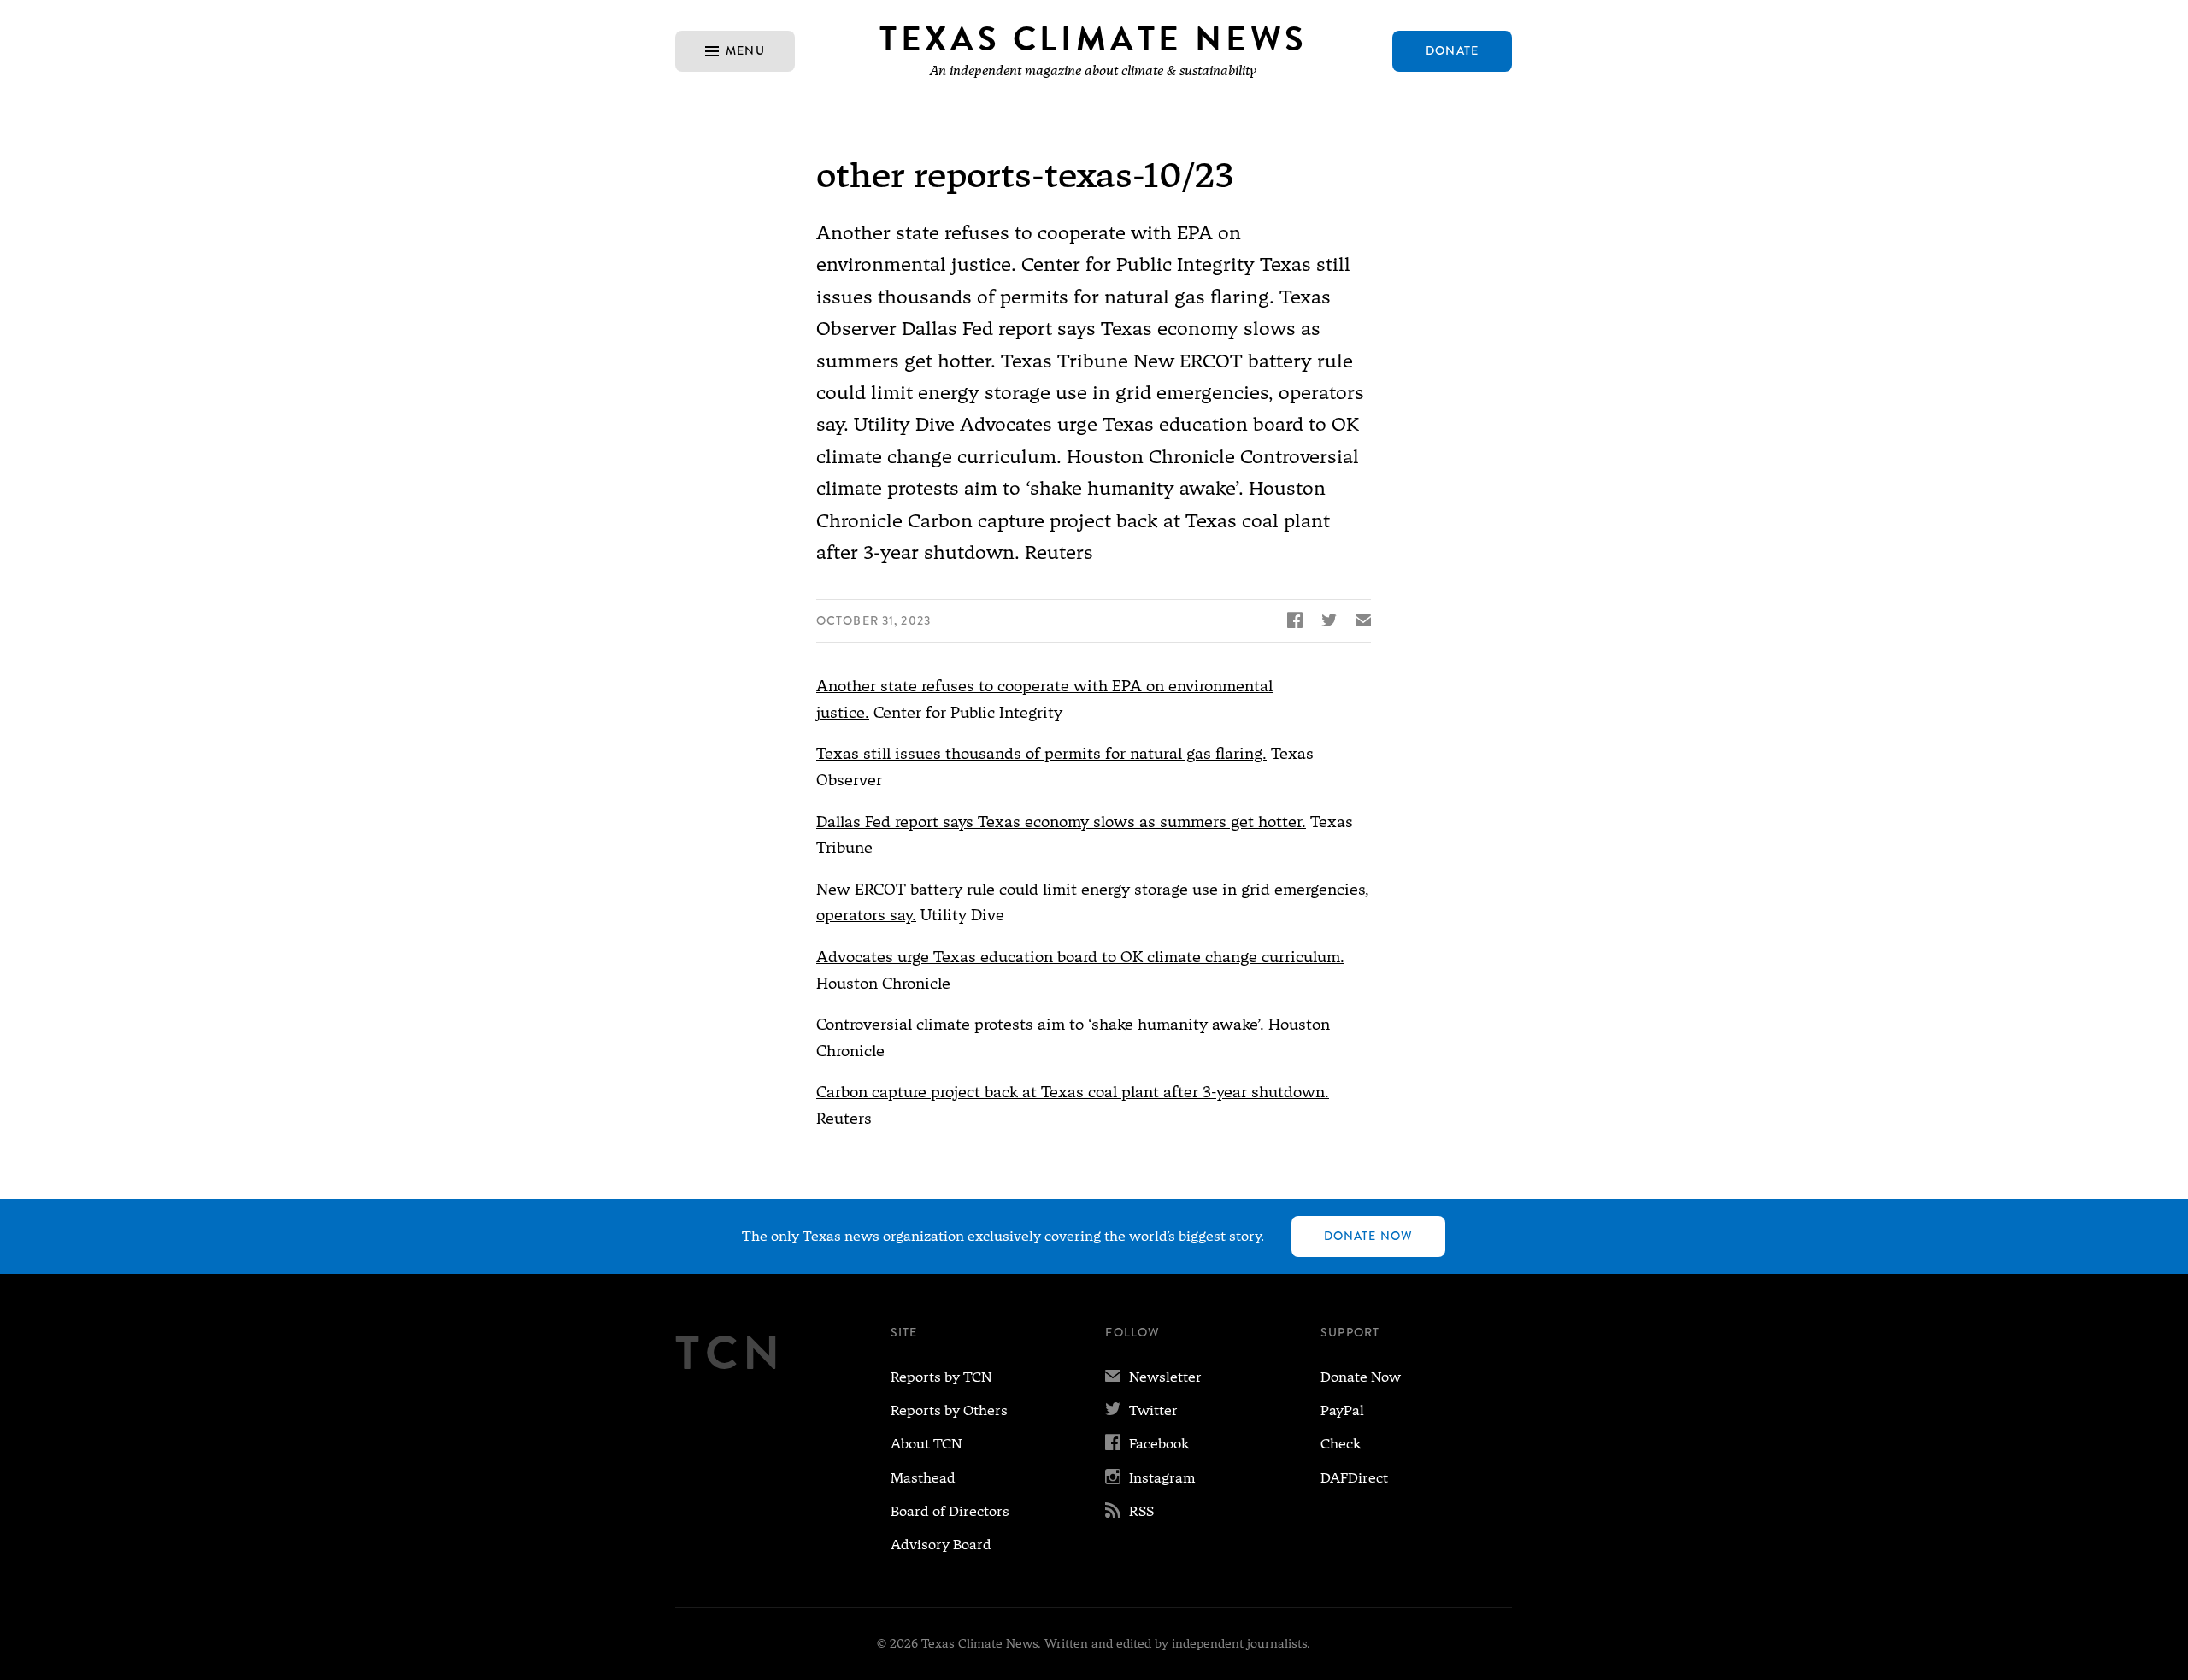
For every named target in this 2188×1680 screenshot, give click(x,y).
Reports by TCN (941, 1377)
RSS (1129, 1511)
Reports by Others (949, 1410)
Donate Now (1368, 1236)
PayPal (1342, 1410)
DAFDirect (1354, 1478)
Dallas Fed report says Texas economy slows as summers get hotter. (1061, 822)
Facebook (1147, 1444)
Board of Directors (950, 1511)
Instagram (1150, 1478)
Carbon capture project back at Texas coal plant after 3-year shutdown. (1073, 1092)
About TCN (926, 1444)
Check (1341, 1444)
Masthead (923, 1478)
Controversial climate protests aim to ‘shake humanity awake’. (1040, 1024)
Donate (1452, 50)
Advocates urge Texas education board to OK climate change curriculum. (1080, 957)
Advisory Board (941, 1545)
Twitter (1141, 1410)
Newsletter (1153, 1377)
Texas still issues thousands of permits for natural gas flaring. (1041, 753)
